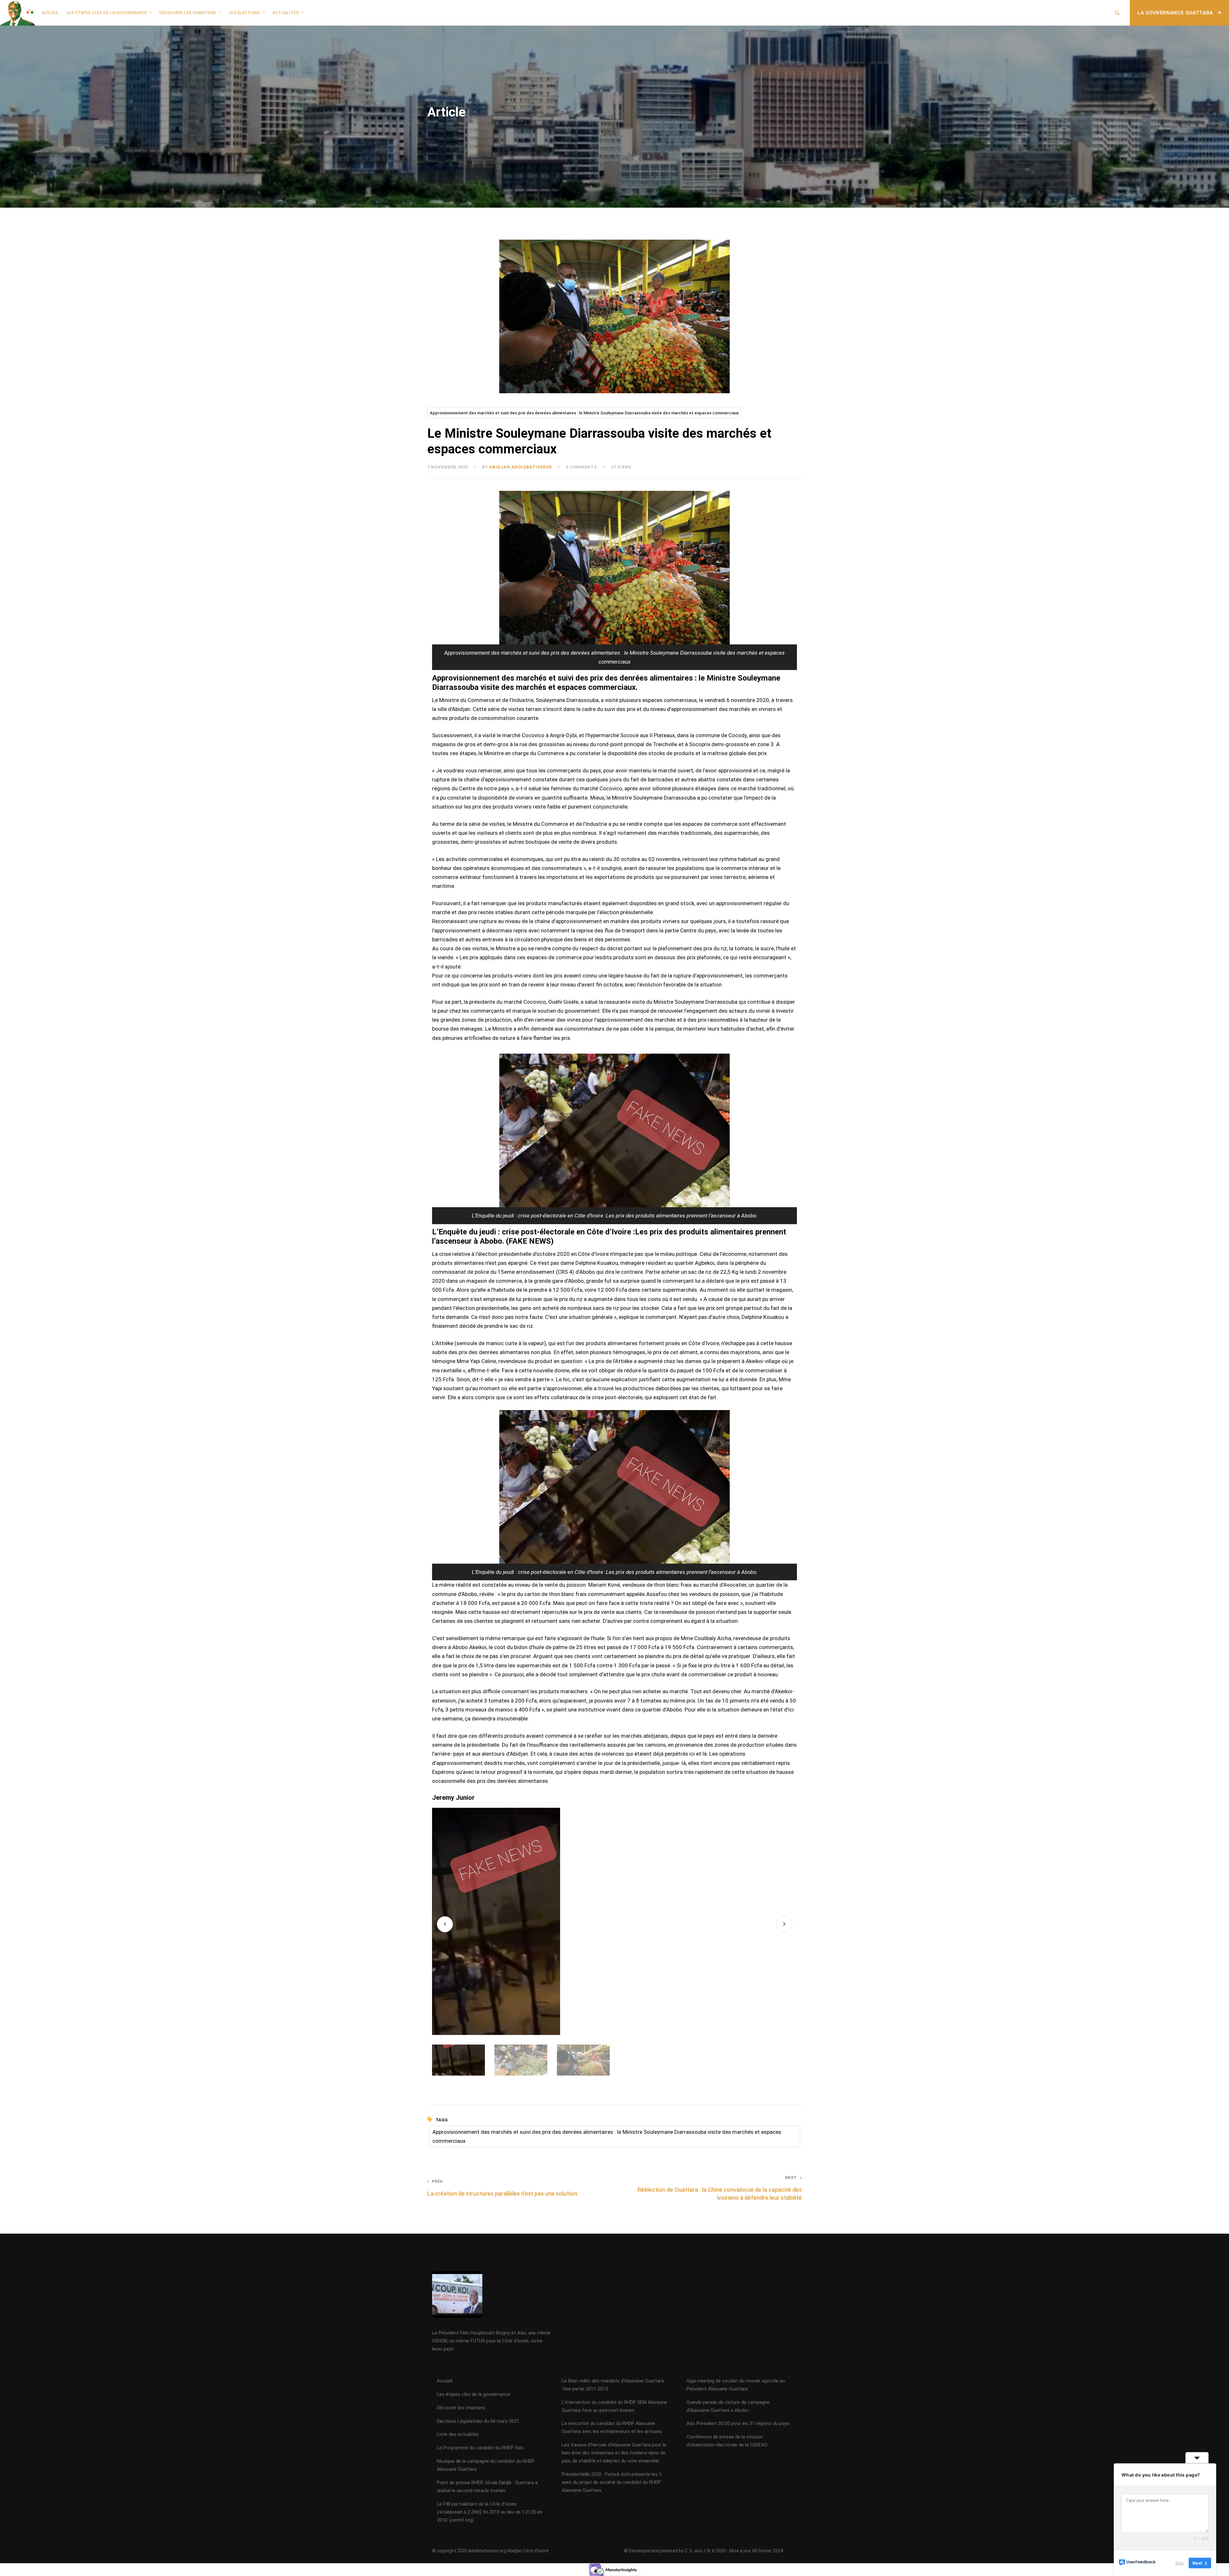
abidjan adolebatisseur (521, 467)
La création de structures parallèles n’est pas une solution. (503, 2188)
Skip (1179, 2563)
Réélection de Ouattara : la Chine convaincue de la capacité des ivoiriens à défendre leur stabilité (720, 2188)
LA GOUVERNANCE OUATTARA (1176, 13)
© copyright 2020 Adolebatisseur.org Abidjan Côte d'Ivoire (490, 2551)
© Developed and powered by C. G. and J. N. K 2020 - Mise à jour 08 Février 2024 (704, 2551)
